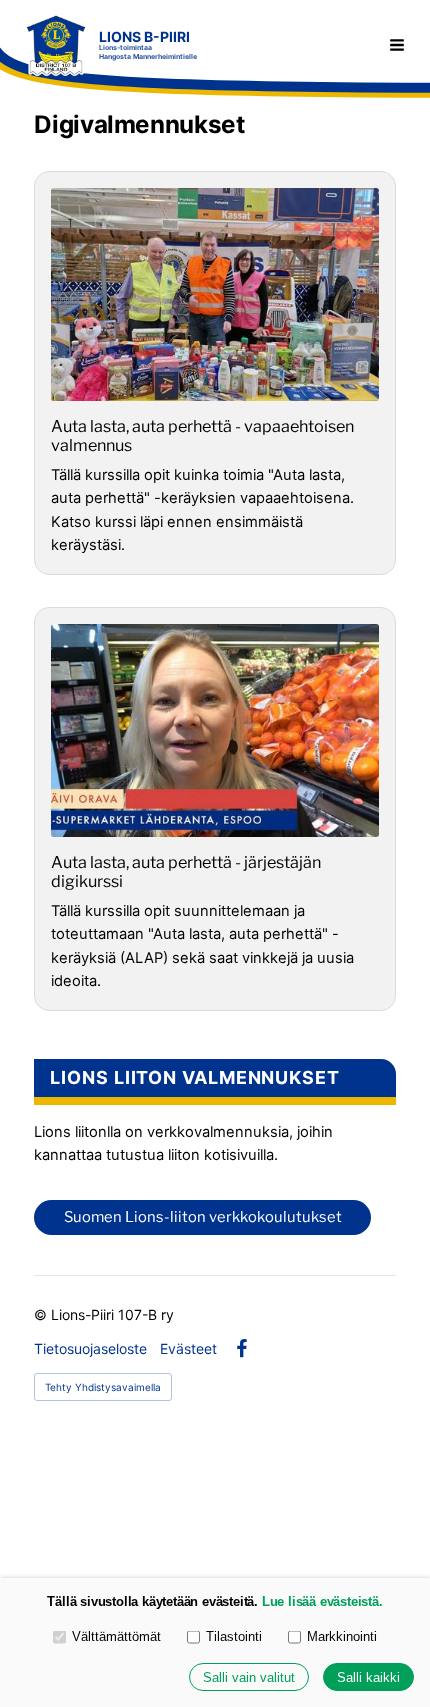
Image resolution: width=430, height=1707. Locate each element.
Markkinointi (342, 1636)
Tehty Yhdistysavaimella (103, 1387)
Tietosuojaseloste (90, 1349)
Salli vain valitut (249, 1677)
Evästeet (188, 1349)
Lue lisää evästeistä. (322, 1601)
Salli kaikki (368, 1677)
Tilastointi (234, 1636)
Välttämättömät (116, 1636)
